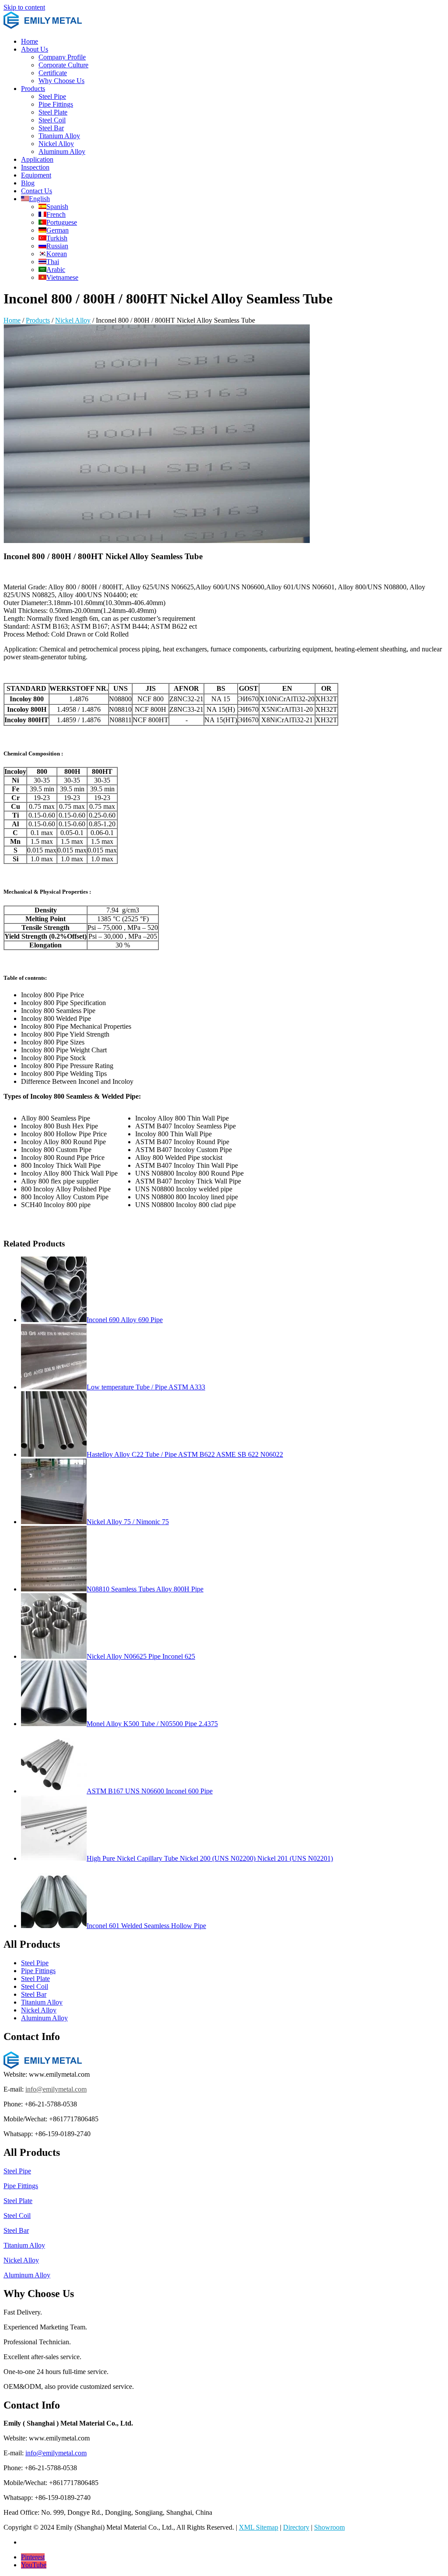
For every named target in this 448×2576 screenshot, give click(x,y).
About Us (35, 49)
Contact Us (37, 191)
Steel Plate (53, 112)
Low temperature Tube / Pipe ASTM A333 (146, 1387)
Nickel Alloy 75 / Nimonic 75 (128, 1522)
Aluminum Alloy (62, 151)
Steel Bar (51, 128)
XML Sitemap (259, 2527)
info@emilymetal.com (56, 2089)
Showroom (329, 2527)
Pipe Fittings (56, 104)
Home (30, 41)
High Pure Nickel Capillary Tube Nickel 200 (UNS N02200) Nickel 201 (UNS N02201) (210, 1858)
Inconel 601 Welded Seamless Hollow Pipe (146, 1926)
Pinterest (33, 2557)
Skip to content (24, 7)
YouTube (34, 2565)
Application (37, 159)
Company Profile (62, 57)
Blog (28, 183)
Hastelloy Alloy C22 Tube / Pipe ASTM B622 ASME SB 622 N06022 (185, 1454)
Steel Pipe (52, 96)
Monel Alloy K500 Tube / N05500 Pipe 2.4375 (152, 1724)
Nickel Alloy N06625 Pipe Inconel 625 (141, 1656)
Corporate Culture (63, 65)
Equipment (36, 175)
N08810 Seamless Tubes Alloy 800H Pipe (145, 1589)
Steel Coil (52, 120)
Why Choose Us (61, 81)
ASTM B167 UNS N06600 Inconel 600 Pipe (150, 1791)
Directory (296, 2527)
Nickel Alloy (56, 144)
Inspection (35, 167)
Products (33, 89)
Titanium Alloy (59, 136)
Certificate (53, 73)
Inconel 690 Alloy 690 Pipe (125, 1320)
